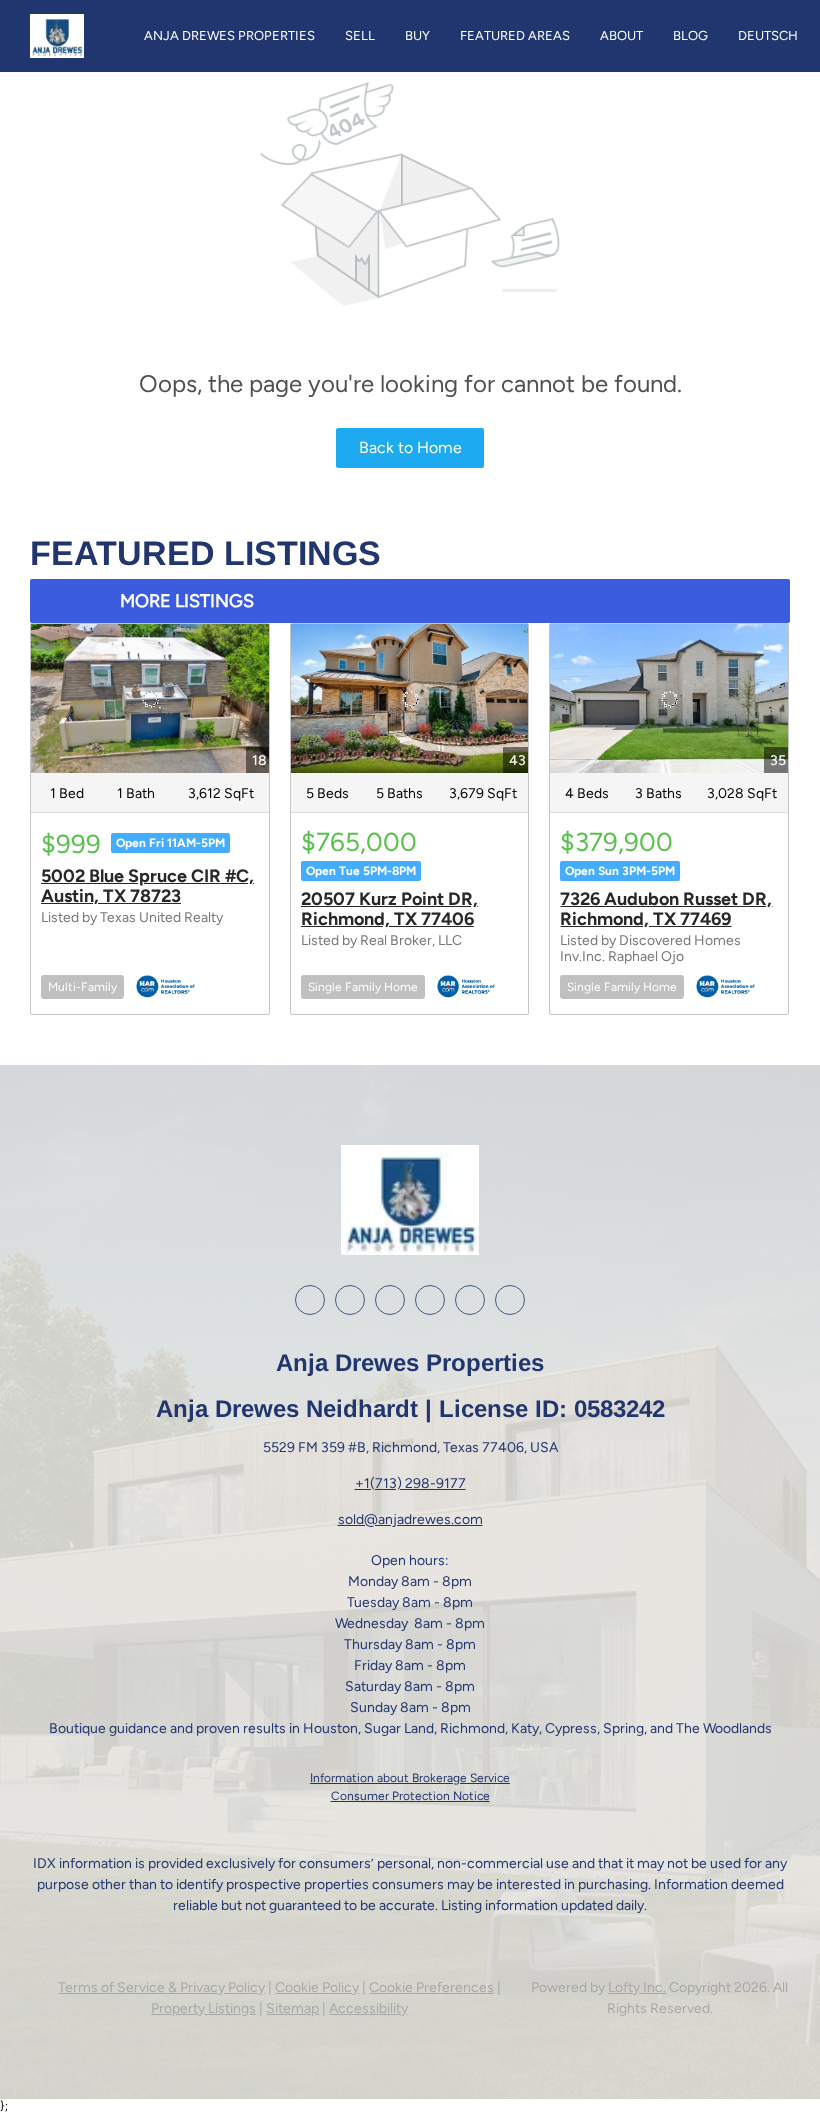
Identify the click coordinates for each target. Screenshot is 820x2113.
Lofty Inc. (637, 1987)
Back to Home (410, 447)
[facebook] (310, 1300)
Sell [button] (360, 35)
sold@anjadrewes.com (410, 1519)
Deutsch (768, 35)
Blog (690, 35)
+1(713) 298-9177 (410, 1483)
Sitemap (292, 2008)
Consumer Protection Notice (410, 1796)
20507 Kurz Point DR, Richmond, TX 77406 (389, 909)
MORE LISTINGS (187, 601)
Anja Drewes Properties (229, 35)
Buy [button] (417, 35)
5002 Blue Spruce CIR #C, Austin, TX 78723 (147, 886)
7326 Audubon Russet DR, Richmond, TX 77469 (666, 909)
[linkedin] (350, 1300)
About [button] (621, 35)
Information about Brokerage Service (410, 1778)
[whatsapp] (510, 1300)
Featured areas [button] (515, 35)
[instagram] (390, 1300)
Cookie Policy (317, 1987)
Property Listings (203, 2008)
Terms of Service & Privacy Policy (161, 1987)
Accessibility (368, 2008)
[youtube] (430, 1300)
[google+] (470, 1300)
